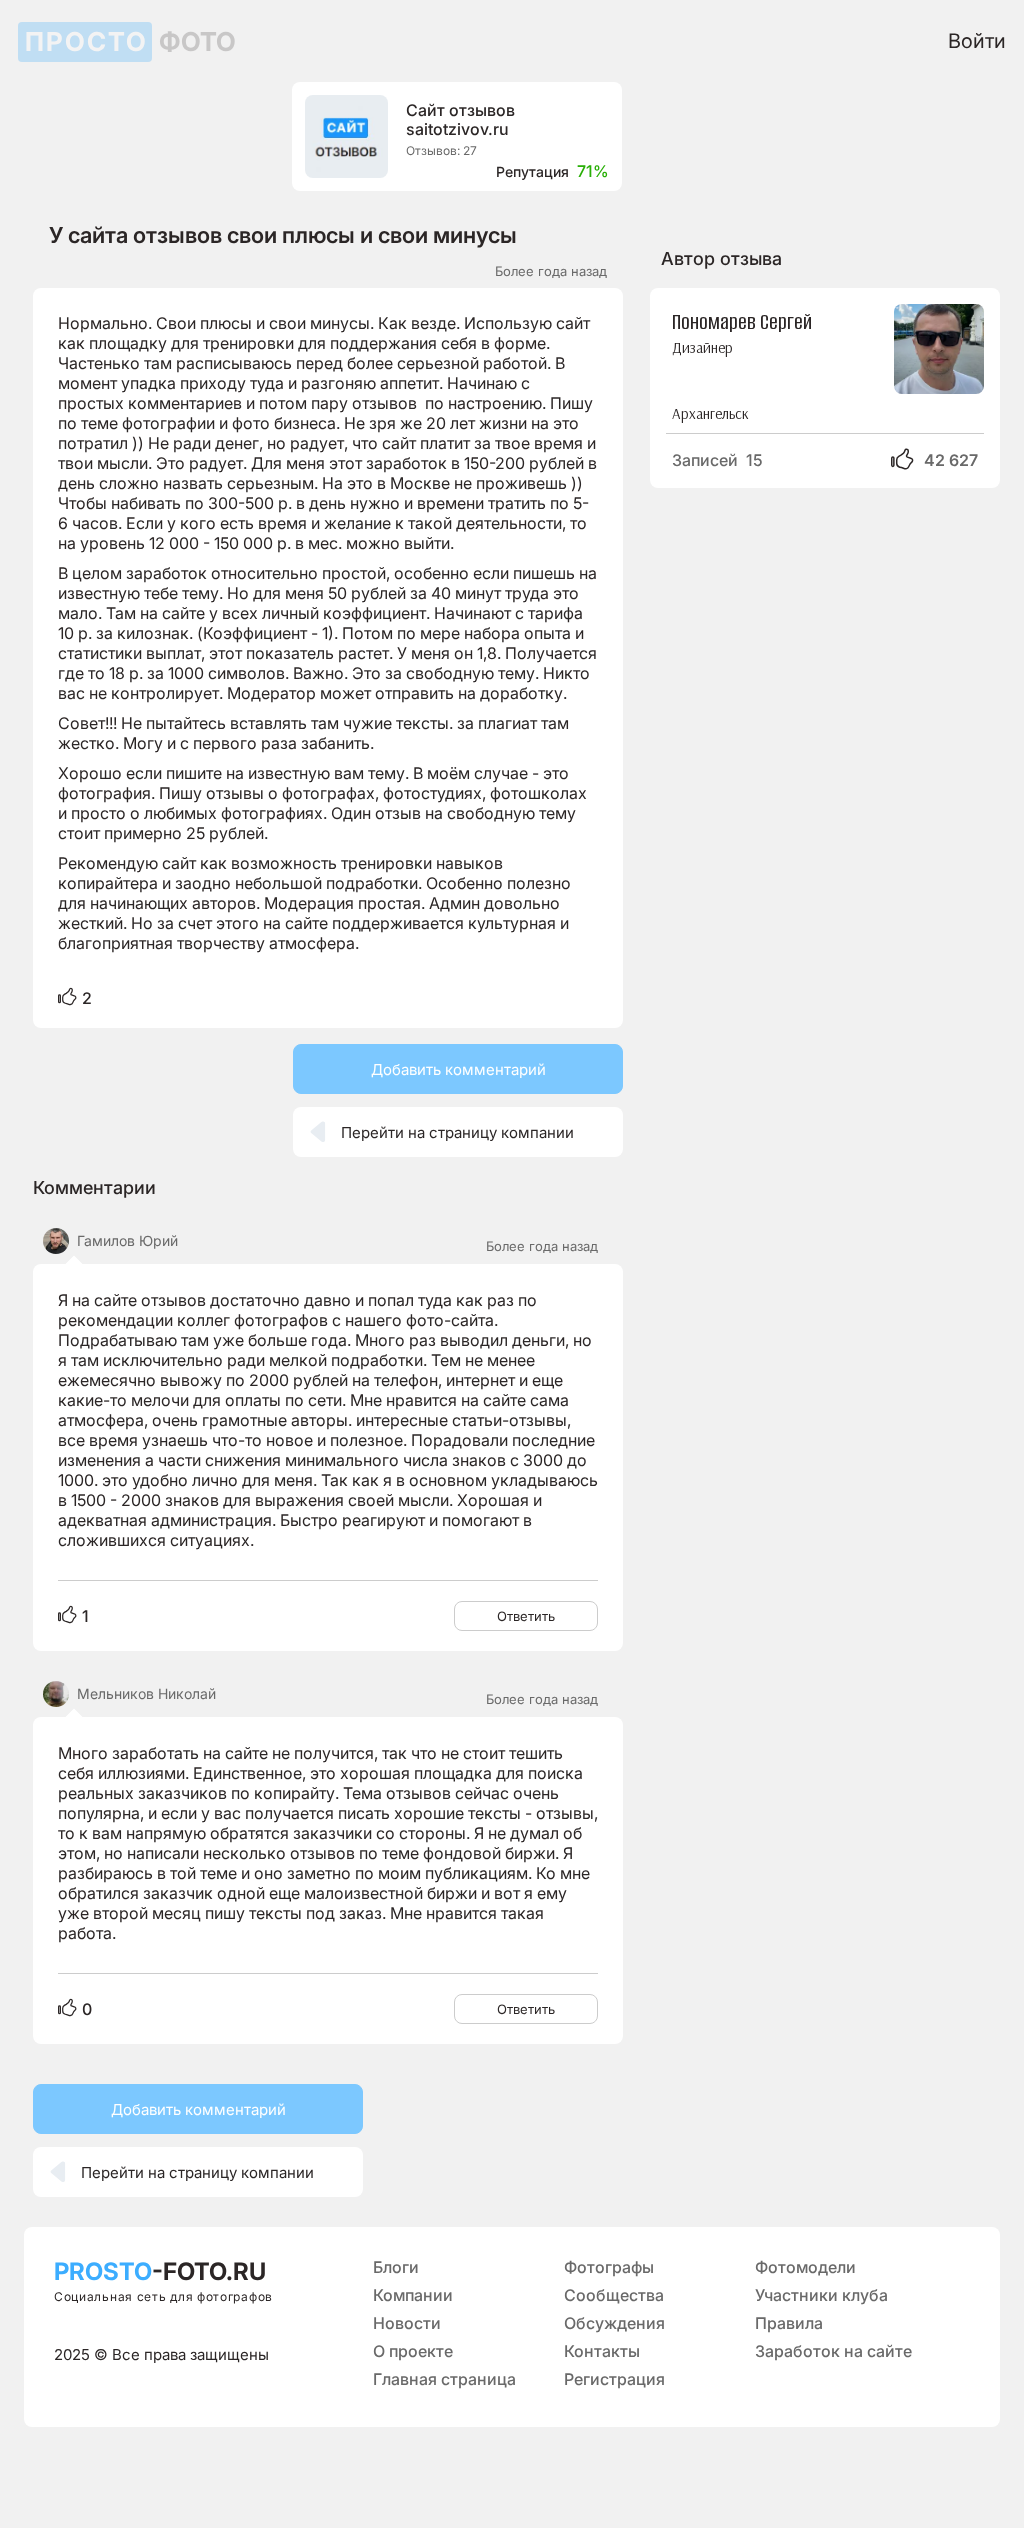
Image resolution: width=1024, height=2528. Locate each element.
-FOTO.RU (160, 2271)
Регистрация (614, 2379)
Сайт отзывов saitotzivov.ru (460, 120)
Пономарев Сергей (742, 320)
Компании (413, 2295)
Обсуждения (614, 2323)
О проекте (413, 2351)
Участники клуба (821, 2295)
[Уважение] (67, 998)
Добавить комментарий (458, 1069)
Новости (407, 2323)
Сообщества (614, 2295)
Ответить (526, 1616)
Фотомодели (805, 2267)
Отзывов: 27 (441, 150)
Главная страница (444, 2379)
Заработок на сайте (833, 2351)
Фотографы (609, 2267)
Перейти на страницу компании (442, 1132)
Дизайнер (702, 347)
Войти (977, 41)
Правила (789, 2323)
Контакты (602, 2351)
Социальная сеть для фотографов (163, 2296)
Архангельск (710, 413)
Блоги (396, 2267)
